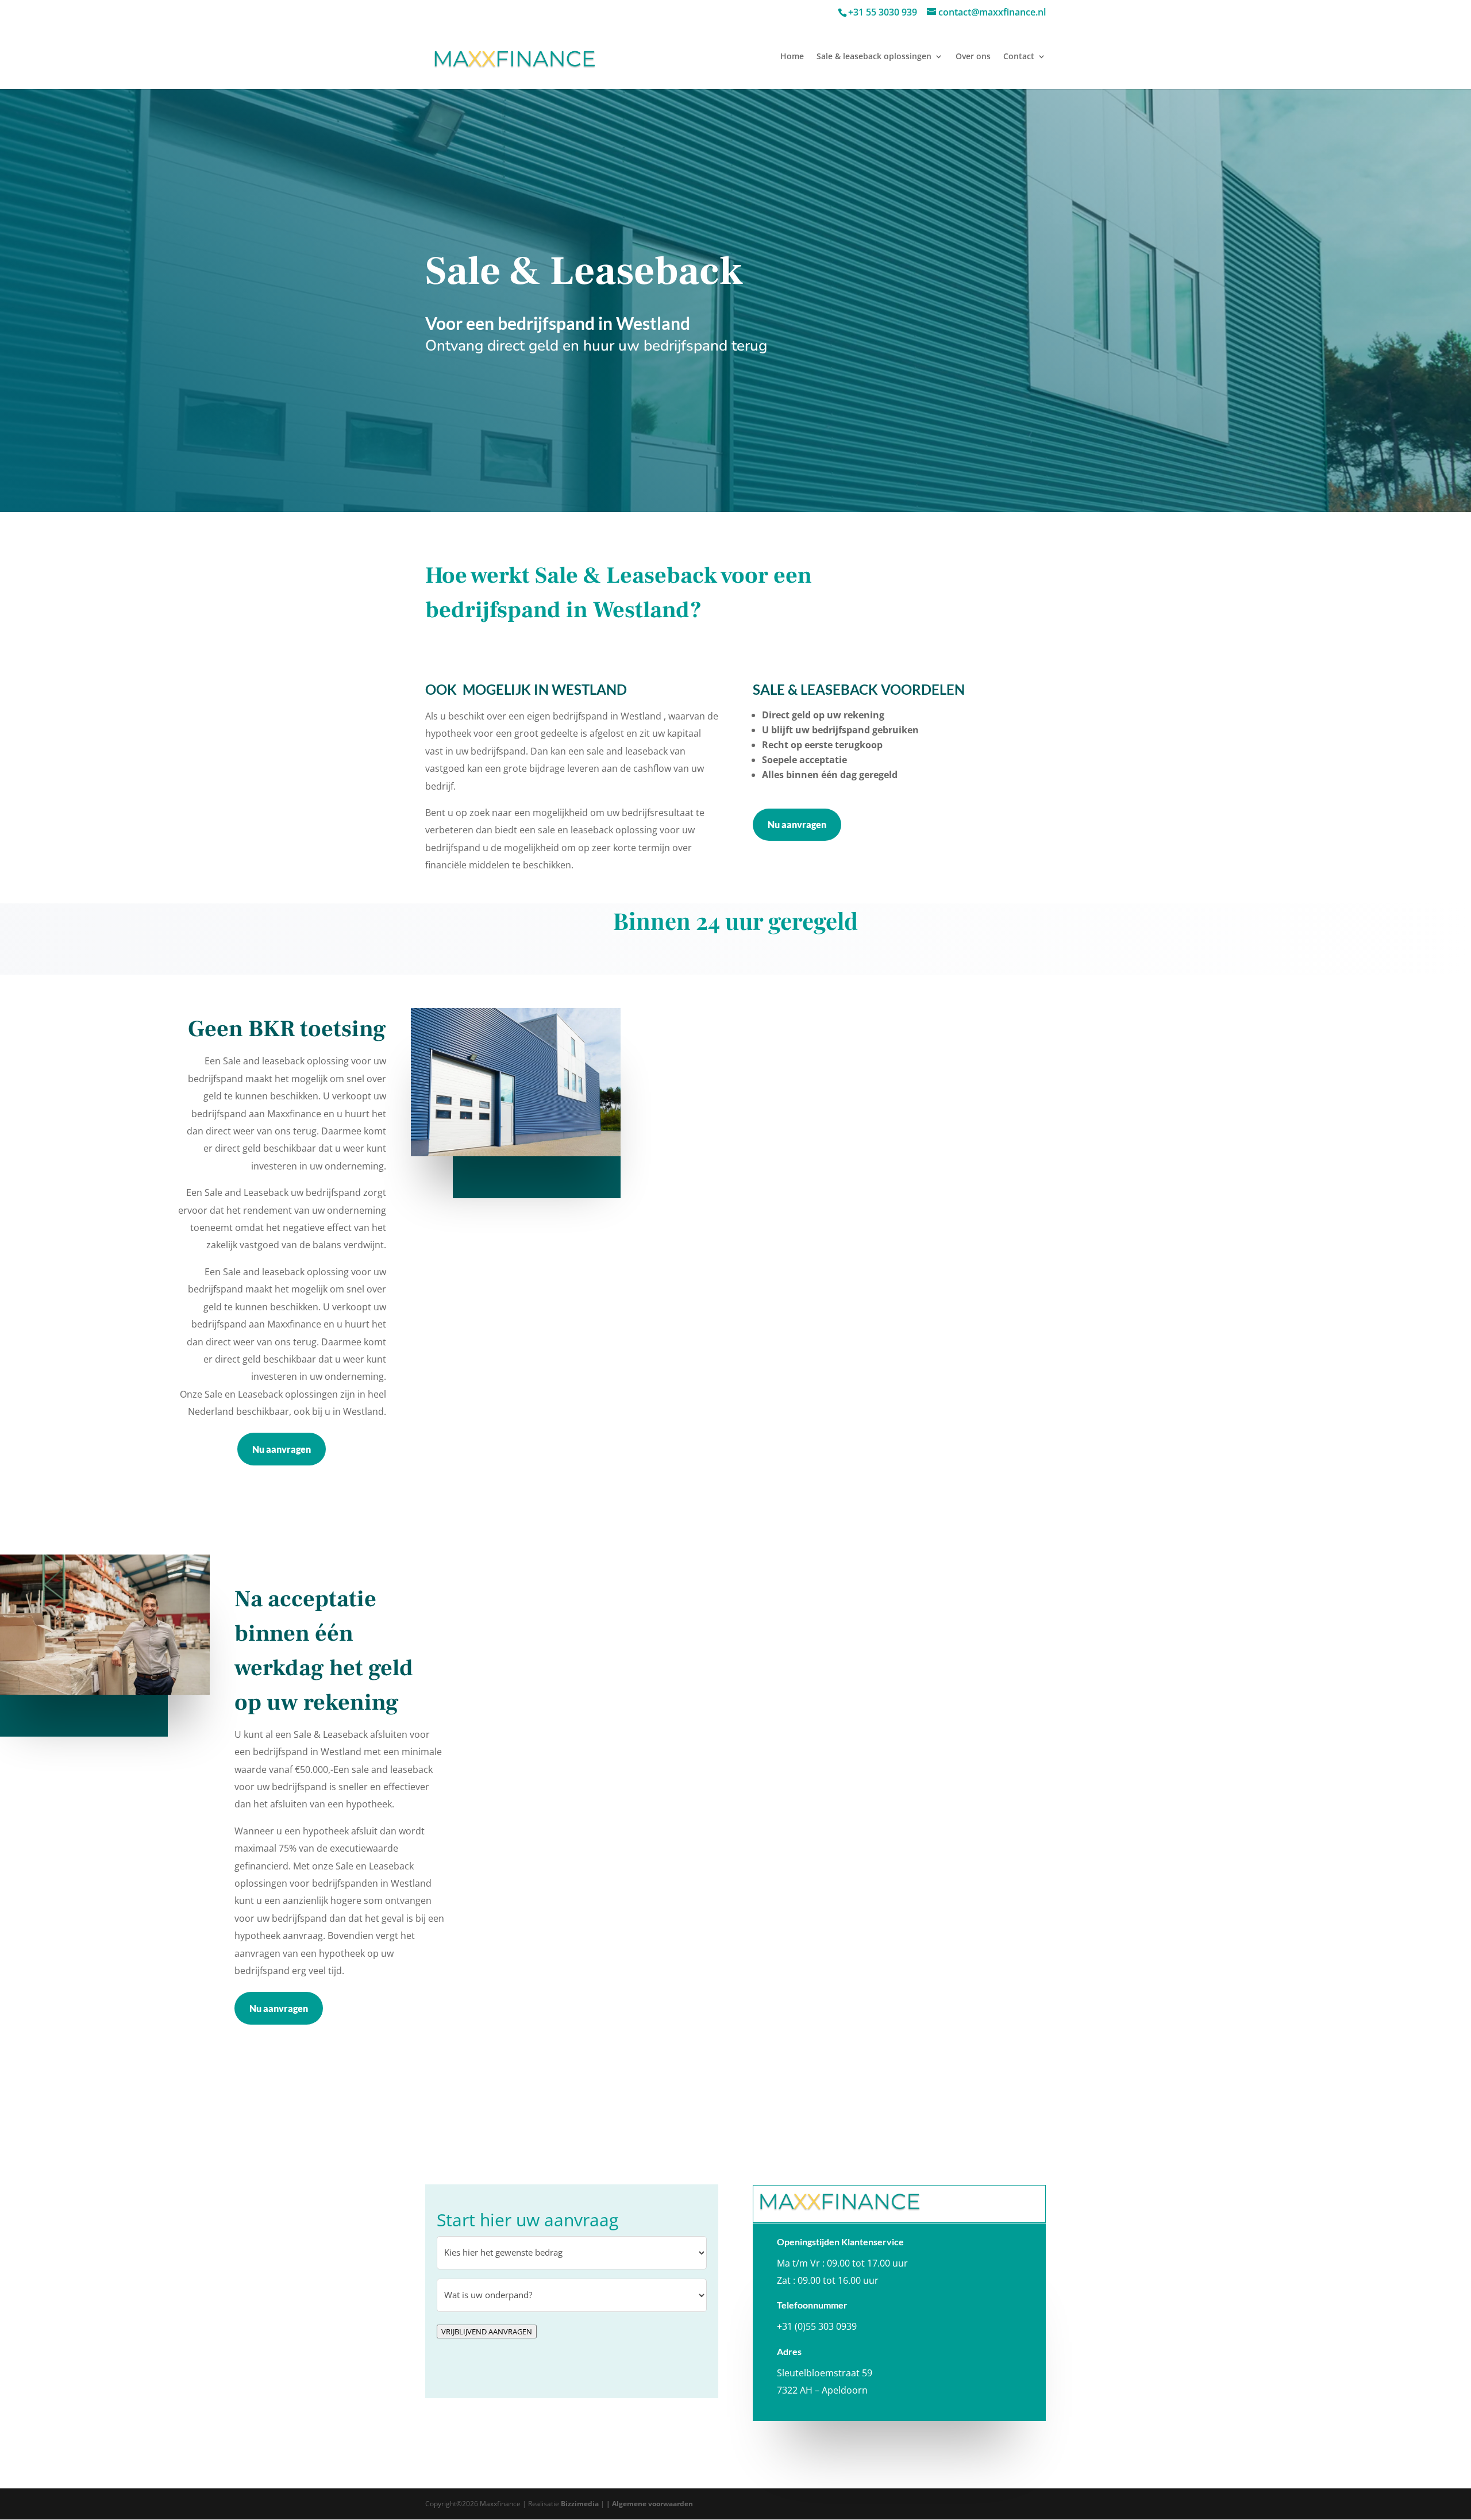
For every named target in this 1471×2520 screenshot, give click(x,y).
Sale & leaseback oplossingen (874, 57)
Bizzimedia (580, 2504)
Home (792, 57)
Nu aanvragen (797, 824)
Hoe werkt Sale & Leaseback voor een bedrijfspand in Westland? (619, 593)
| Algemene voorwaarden (650, 2504)
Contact (1019, 57)
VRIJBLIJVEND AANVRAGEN (487, 2332)
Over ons (973, 57)
